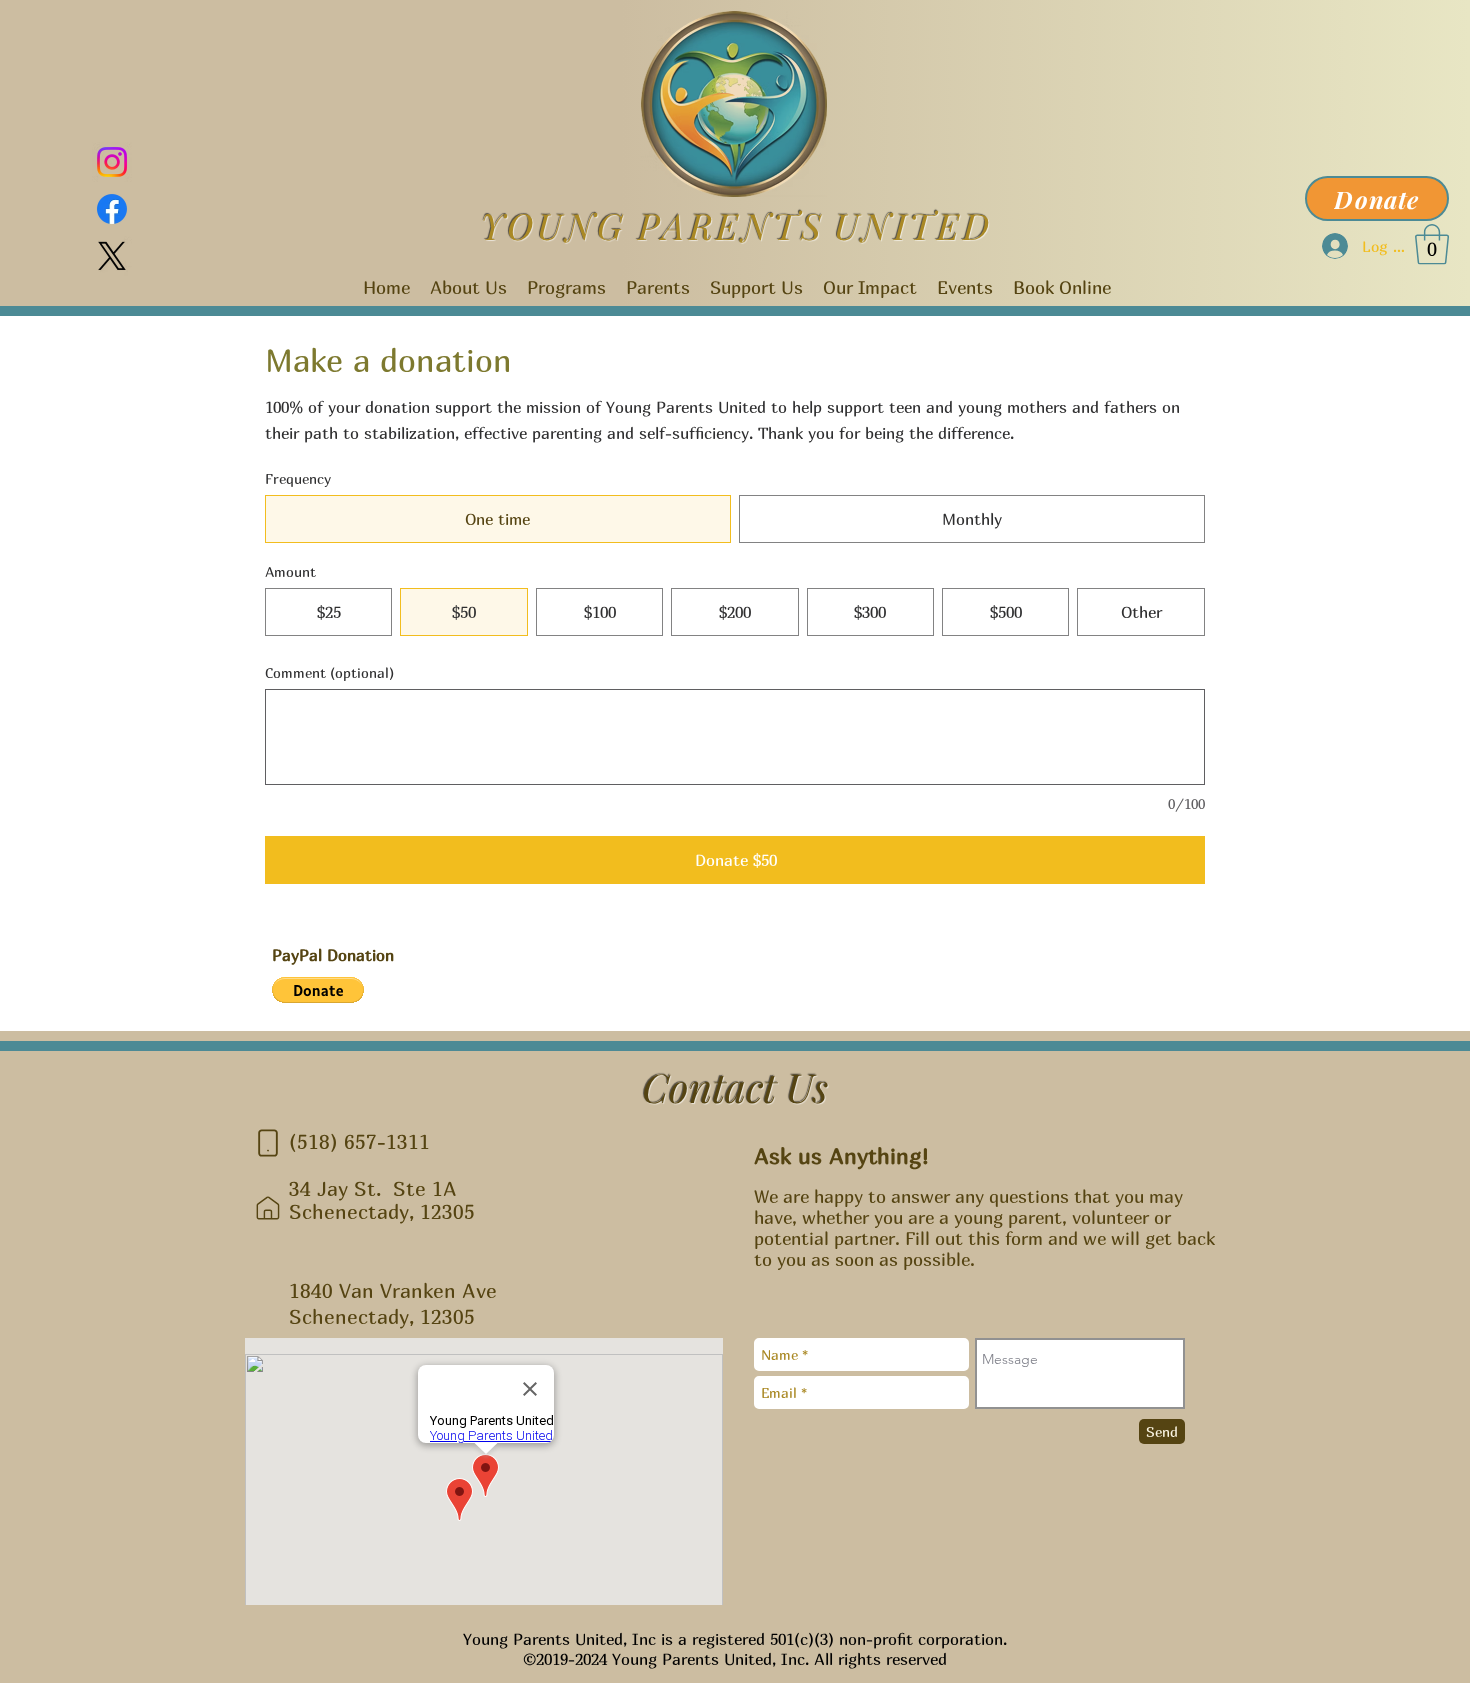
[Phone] (268, 1143)
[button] (1432, 244)
